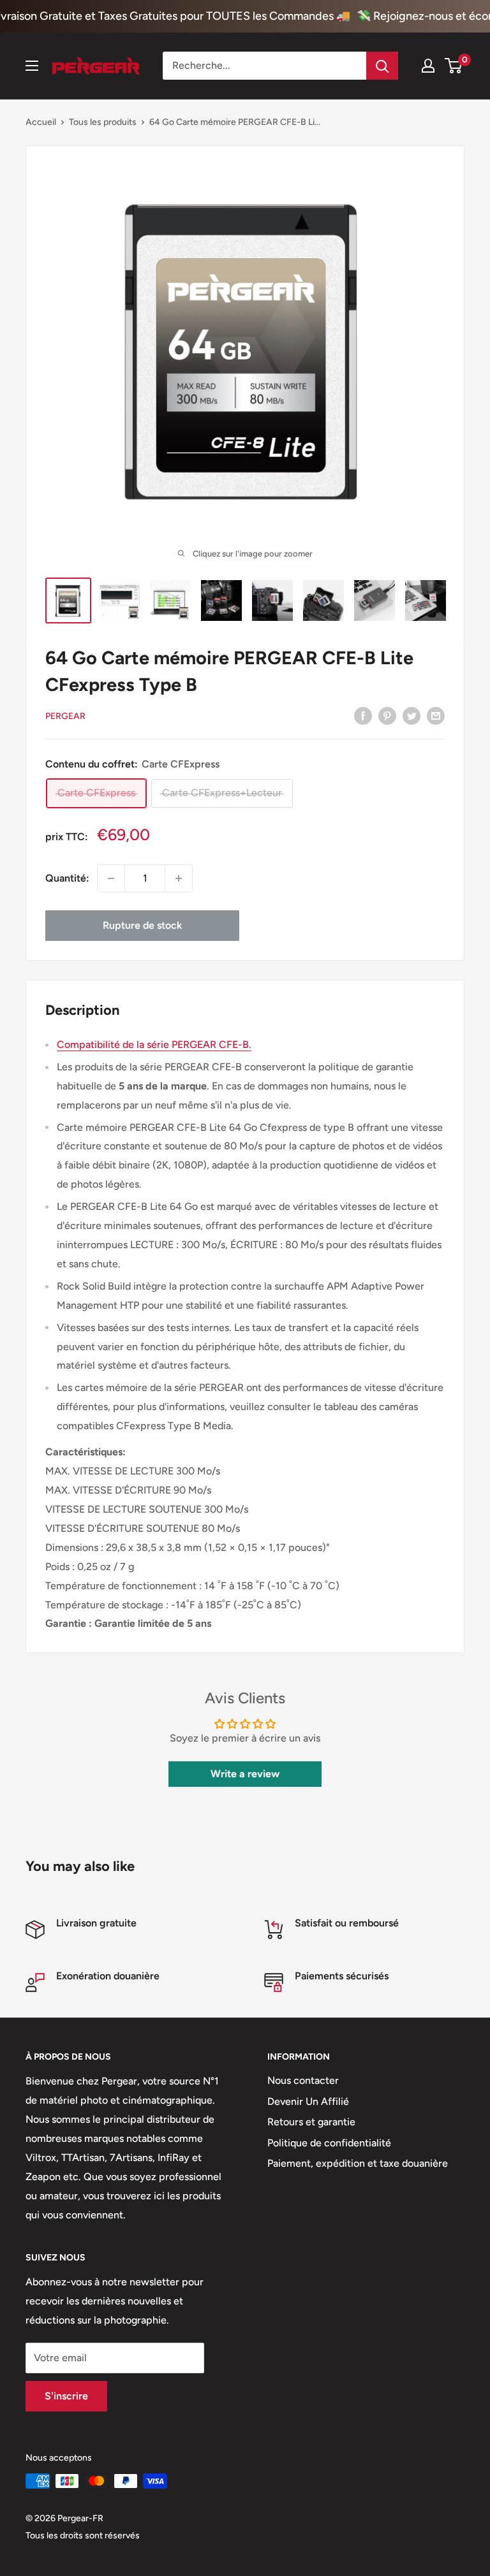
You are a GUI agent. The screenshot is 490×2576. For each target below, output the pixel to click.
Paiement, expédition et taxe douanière (358, 2163)
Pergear (65, 716)
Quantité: (67, 878)
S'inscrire (66, 2396)
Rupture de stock (142, 925)
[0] (454, 66)
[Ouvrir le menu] (32, 66)
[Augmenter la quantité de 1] (179, 878)
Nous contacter (303, 2080)
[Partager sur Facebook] (363, 715)
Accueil (41, 122)
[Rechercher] (382, 66)
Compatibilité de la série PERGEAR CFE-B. (154, 1044)
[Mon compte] (428, 66)
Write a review (245, 1774)
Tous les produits (103, 122)
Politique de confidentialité (329, 2143)
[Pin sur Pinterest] (387, 715)
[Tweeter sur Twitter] (412, 715)
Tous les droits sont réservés (83, 2536)
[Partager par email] (436, 715)
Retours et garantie (311, 2122)
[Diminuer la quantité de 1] (111, 878)
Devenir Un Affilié (308, 2101)
